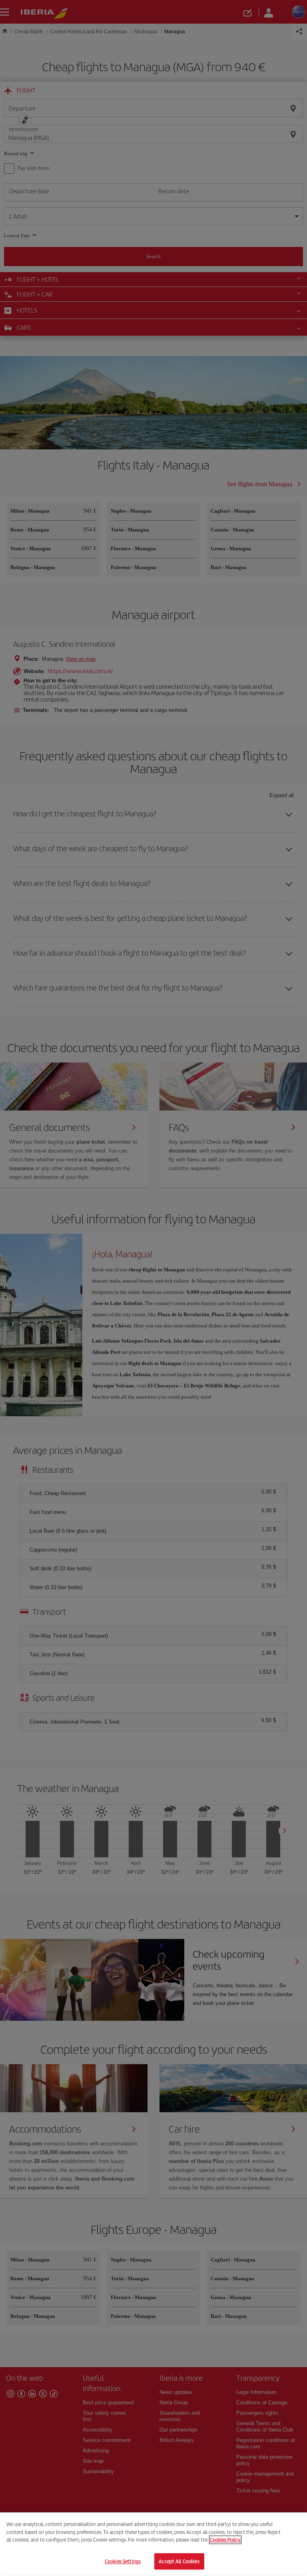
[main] (153, 2544)
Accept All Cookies (179, 2561)
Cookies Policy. (225, 2540)
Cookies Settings (123, 2561)
